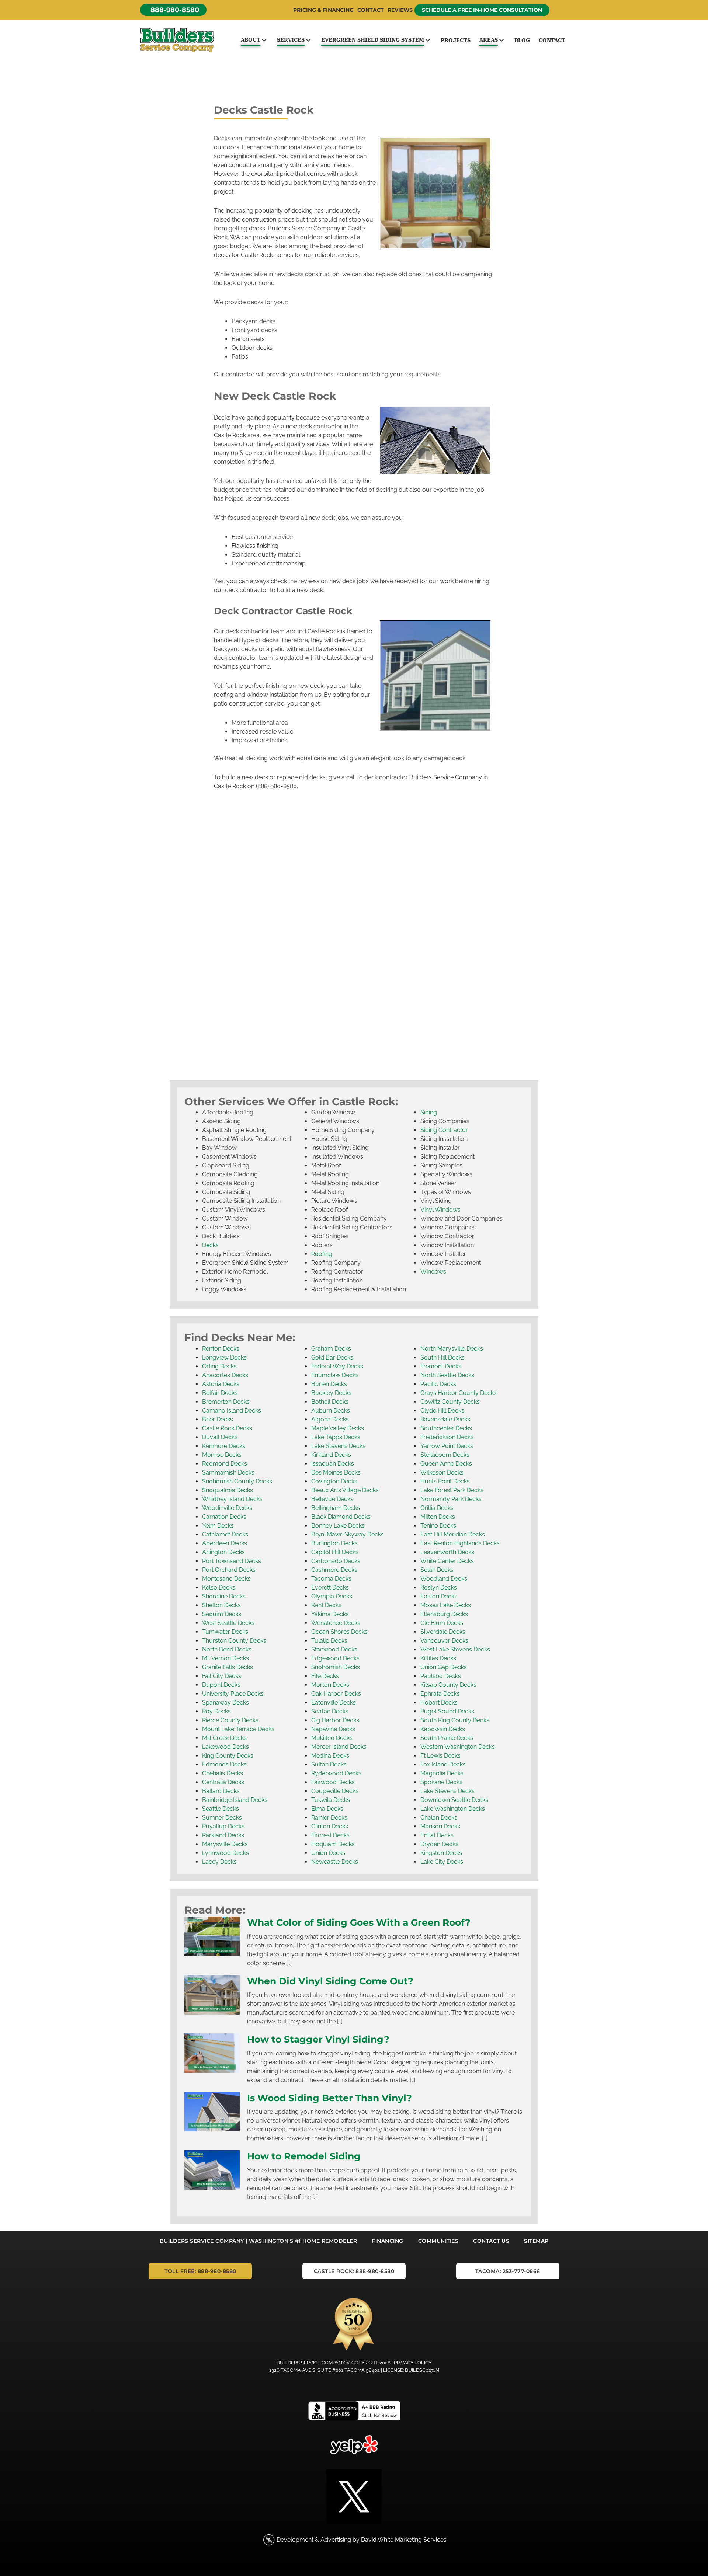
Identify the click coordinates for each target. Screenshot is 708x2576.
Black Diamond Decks (341, 1517)
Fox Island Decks (443, 1764)
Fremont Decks (441, 1366)
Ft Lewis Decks (440, 1756)
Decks (210, 1245)
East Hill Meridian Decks (453, 1534)
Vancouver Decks (444, 1641)
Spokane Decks (441, 1782)
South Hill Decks (442, 1357)
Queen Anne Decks (446, 1464)
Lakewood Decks (225, 1747)
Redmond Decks (225, 1464)
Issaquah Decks (333, 1464)
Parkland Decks (223, 1835)
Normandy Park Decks (451, 1499)
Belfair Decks (220, 1393)
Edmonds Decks (224, 1764)
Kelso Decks (219, 1588)
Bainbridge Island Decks (235, 1800)
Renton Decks (221, 1349)
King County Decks (228, 1756)
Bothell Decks (330, 1402)
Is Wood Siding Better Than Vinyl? (329, 2098)
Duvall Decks (220, 1437)
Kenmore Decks (224, 1446)
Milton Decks (438, 1517)
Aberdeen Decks (225, 1543)
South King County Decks (455, 1720)
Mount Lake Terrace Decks (238, 1729)
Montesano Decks (226, 1579)
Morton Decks (330, 1685)
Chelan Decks (439, 1818)
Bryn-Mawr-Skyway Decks (348, 1534)
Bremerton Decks (226, 1402)
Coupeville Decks (335, 1791)
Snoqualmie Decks (228, 1490)
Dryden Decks (439, 1844)
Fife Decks (325, 1676)
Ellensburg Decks (444, 1614)
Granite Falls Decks (228, 1667)
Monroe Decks (222, 1455)
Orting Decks (219, 1366)
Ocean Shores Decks (339, 1632)
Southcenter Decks (446, 1428)
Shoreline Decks (224, 1596)
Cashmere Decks (334, 1570)
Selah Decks (437, 1570)
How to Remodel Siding (304, 2156)
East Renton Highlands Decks (460, 1543)
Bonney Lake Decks (338, 1526)
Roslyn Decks (439, 1588)
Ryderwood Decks (336, 1773)
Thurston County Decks (234, 1641)
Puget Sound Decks (447, 1711)
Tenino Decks (438, 1526)
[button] (173, 10)
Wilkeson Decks (442, 1473)
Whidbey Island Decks (232, 1499)
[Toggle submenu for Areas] (501, 40)
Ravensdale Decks (445, 1419)
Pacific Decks (438, 1384)
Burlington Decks (334, 1543)
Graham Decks (331, 1349)
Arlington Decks (223, 1552)
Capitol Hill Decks (335, 1552)
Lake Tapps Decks (336, 1437)
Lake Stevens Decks (338, 1446)
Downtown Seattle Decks (454, 1800)
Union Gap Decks (444, 1667)
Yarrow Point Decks (447, 1446)
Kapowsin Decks (443, 1729)
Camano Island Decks (232, 1411)
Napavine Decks (333, 1729)
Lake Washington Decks (453, 1809)
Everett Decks (330, 1588)
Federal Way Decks (337, 1366)
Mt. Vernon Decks (225, 1658)
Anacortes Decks (225, 1375)
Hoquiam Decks (333, 1844)
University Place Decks (233, 1694)
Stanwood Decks (334, 1649)
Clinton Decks (330, 1826)
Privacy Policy (413, 2363)
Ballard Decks (221, 1791)
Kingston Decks (441, 1853)
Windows (433, 1272)
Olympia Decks (332, 1596)
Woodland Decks (444, 1579)
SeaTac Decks (330, 1711)
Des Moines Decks (336, 1473)
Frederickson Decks (447, 1437)
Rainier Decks (329, 1818)
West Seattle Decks (228, 1623)
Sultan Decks (329, 1764)
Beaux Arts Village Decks (345, 1490)
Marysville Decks (225, 1844)
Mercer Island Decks (339, 1747)
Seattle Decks (221, 1809)
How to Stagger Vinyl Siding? (318, 2039)
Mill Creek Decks (224, 1738)
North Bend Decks (227, 1649)
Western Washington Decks (458, 1747)
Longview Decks (224, 1357)
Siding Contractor (444, 1130)
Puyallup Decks (223, 1826)
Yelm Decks (218, 1526)
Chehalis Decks (223, 1773)
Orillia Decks (437, 1508)
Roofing (322, 1254)
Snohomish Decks (336, 1667)
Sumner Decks (222, 1818)
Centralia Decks (223, 1782)
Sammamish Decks (228, 1473)
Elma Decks (327, 1809)
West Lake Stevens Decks (455, 1649)
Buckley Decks (331, 1393)
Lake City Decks (442, 1862)
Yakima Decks (330, 1614)
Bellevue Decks (332, 1499)
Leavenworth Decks (447, 1552)
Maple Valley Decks (338, 1428)
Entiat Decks (437, 1835)
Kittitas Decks (438, 1658)
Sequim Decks (222, 1614)
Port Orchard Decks (229, 1570)
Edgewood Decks (335, 1658)
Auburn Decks (331, 1411)
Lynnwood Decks (225, 1853)
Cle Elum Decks (442, 1623)
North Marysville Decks (452, 1349)
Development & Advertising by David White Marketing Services (362, 2540)
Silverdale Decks (443, 1632)
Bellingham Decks (336, 1508)
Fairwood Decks (333, 1782)
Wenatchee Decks (336, 1623)
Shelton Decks (221, 1605)
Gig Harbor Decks (335, 1720)
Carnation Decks (224, 1517)
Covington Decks (334, 1481)
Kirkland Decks (331, 1455)
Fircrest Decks (330, 1835)
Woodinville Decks (227, 1508)
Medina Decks (330, 1756)
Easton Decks (439, 1596)
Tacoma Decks (331, 1579)
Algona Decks (330, 1419)
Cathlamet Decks (225, 1534)
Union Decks (328, 1853)
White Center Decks (447, 1561)
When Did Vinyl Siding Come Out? (330, 1981)
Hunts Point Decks (445, 1481)
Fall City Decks (222, 1676)
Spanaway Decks (225, 1703)
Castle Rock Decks (227, 1428)
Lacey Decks (219, 1862)
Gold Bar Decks (332, 1357)
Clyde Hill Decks (442, 1411)
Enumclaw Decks (335, 1375)
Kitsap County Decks (448, 1685)
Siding (429, 1112)
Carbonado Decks (336, 1561)
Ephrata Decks (440, 1694)
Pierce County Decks (230, 1720)
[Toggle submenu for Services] (308, 40)
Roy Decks (216, 1711)
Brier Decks (218, 1419)
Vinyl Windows (440, 1210)
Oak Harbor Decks (336, 1694)
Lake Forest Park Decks (452, 1490)
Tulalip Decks (329, 1641)
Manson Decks (440, 1826)
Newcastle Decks (335, 1862)
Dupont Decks (221, 1685)
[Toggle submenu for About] (264, 40)
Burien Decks (329, 1384)
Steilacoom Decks (445, 1455)
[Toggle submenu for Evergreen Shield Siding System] (428, 40)
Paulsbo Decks (441, 1676)
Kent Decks (326, 1605)
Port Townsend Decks (232, 1561)
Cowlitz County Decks (450, 1402)
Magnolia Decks (442, 1773)
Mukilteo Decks (332, 1738)
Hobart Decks (439, 1703)
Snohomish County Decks (237, 1481)
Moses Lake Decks (446, 1605)
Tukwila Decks (331, 1800)
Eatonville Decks (334, 1703)
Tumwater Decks (225, 1632)
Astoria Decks (221, 1384)
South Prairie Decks (447, 1738)
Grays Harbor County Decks (459, 1393)
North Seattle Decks (447, 1375)
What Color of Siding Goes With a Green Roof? (359, 1922)
